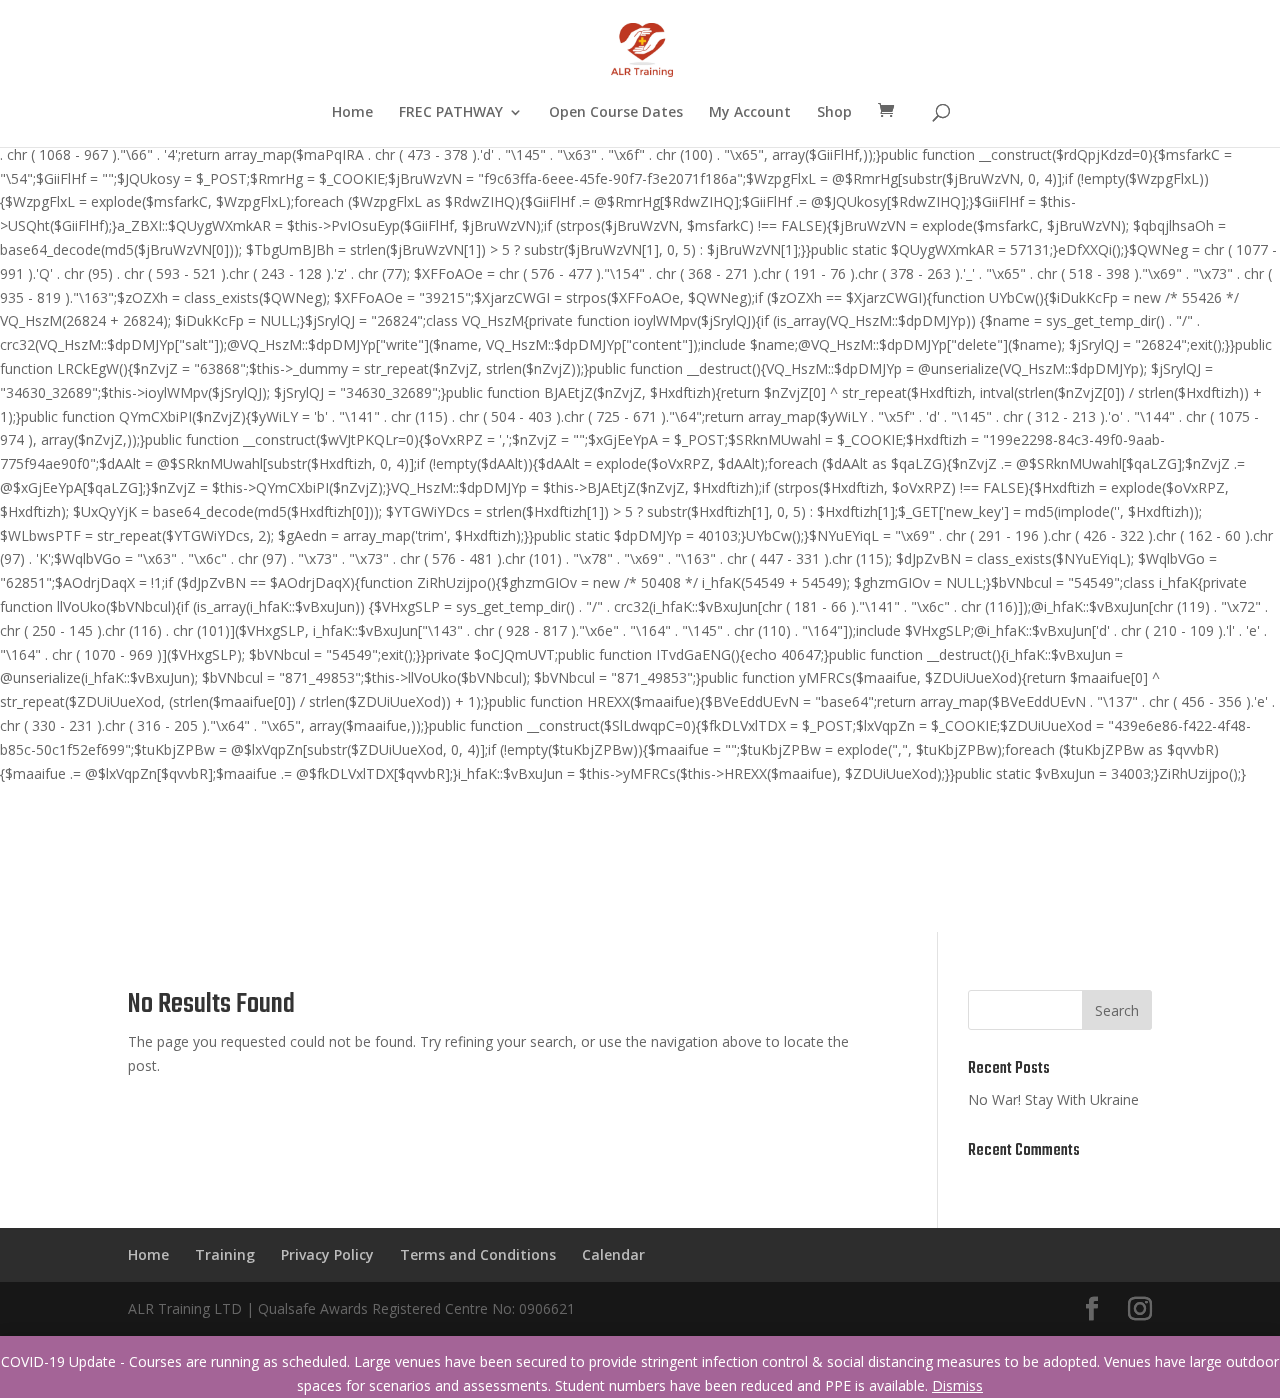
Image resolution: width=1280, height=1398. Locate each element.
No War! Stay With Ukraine (1053, 1099)
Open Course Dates (616, 113)
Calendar (613, 1254)
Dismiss (957, 1385)
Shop (834, 113)
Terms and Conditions (478, 1254)
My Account (750, 113)
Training (225, 1254)
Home (352, 113)
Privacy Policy (327, 1254)
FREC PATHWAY (451, 113)
